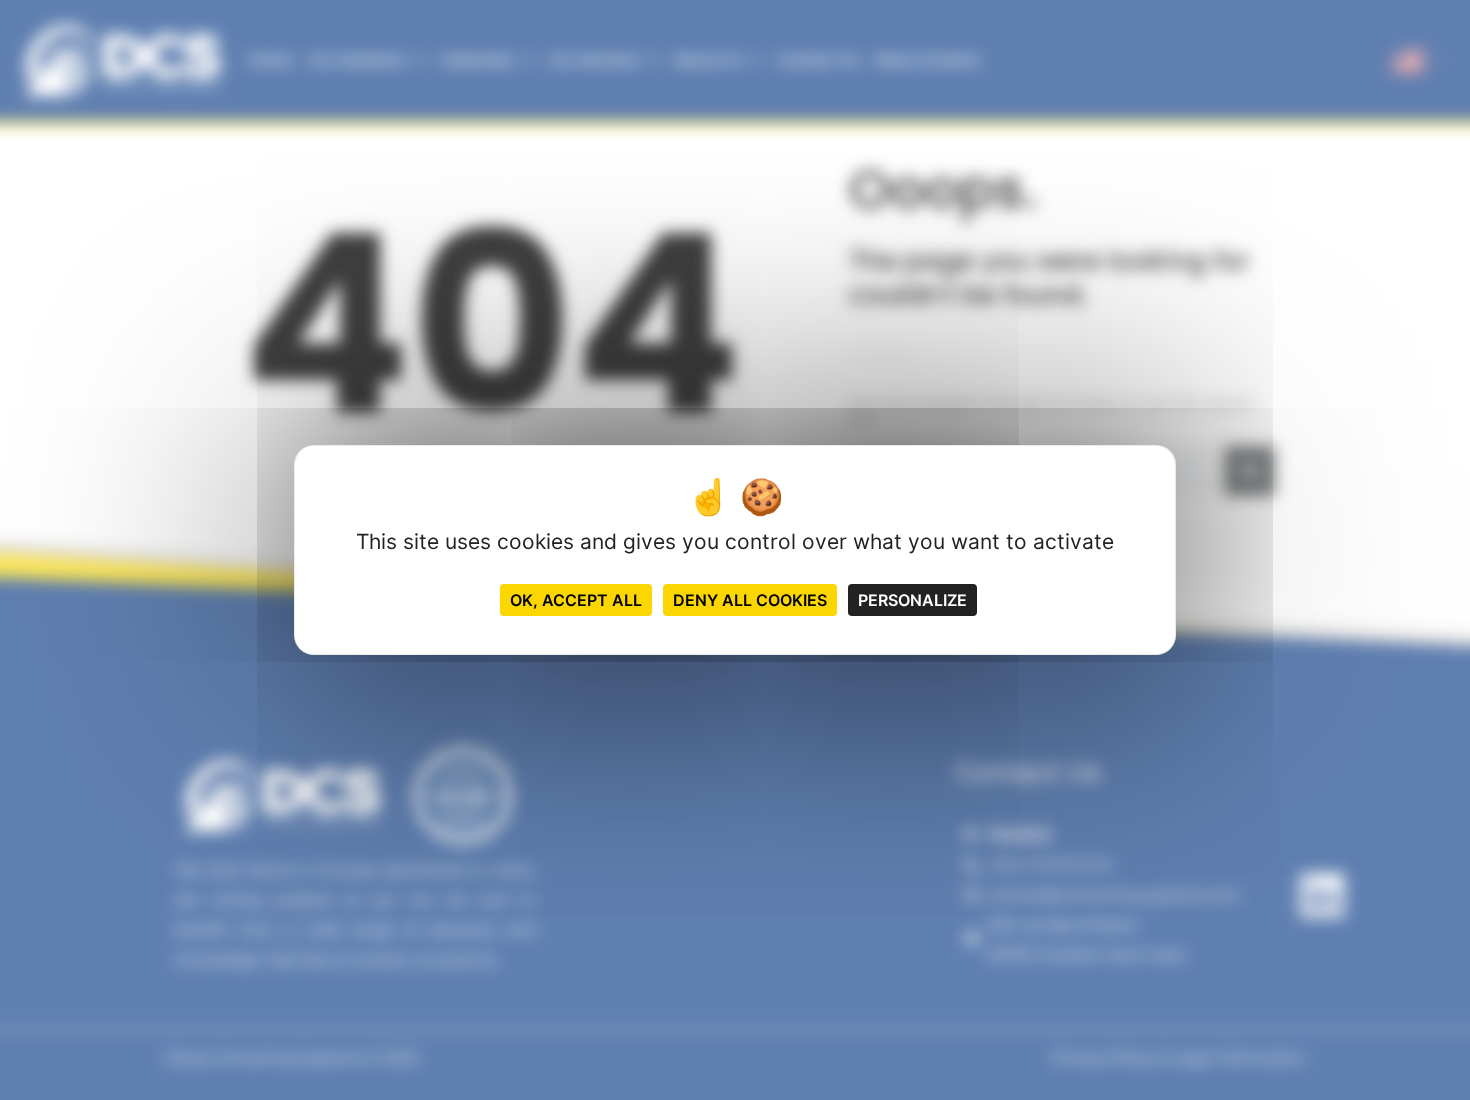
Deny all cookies (750, 600)
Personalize (912, 600)
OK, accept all (576, 600)
